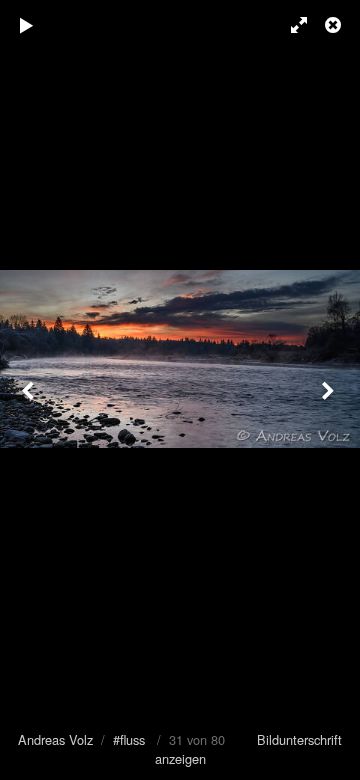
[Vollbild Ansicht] (290, 25)
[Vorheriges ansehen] (30, 390)
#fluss (129, 739)
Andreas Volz (55, 739)
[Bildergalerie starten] (27, 25)
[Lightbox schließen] (335, 25)
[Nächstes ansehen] (330, 390)
